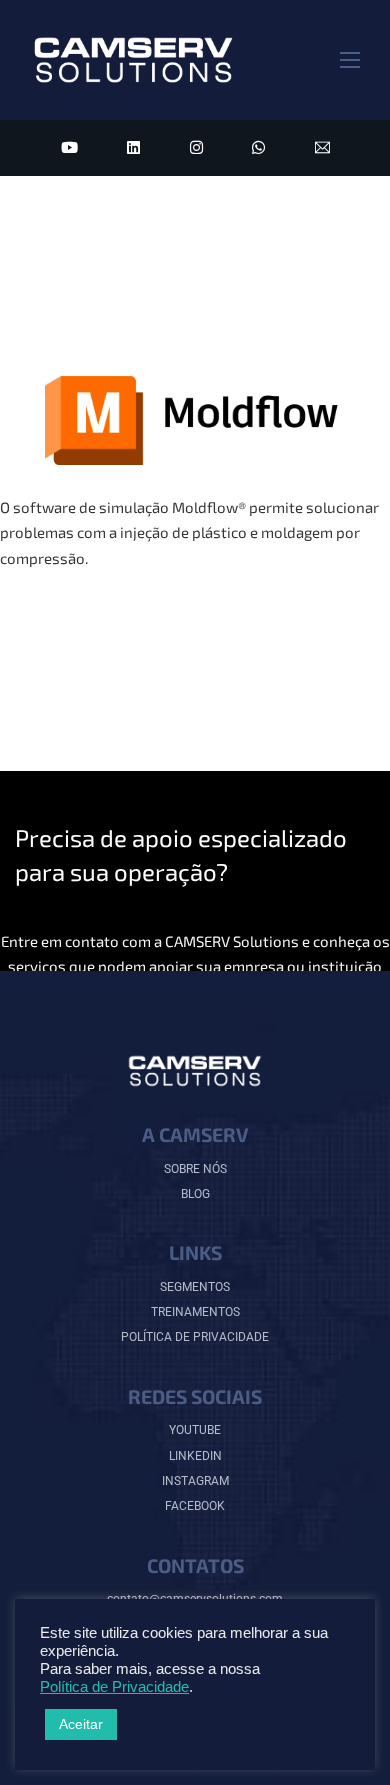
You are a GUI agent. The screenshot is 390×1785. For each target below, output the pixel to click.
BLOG (195, 1194)
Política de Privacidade (114, 1687)
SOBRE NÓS (195, 1169)
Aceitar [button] (81, 1724)
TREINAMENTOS (195, 1312)
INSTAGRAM (195, 1481)
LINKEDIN (195, 1456)
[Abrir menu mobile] (350, 60)
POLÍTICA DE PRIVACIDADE (195, 1337)
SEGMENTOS (195, 1287)
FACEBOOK (195, 1506)
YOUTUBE (195, 1430)
